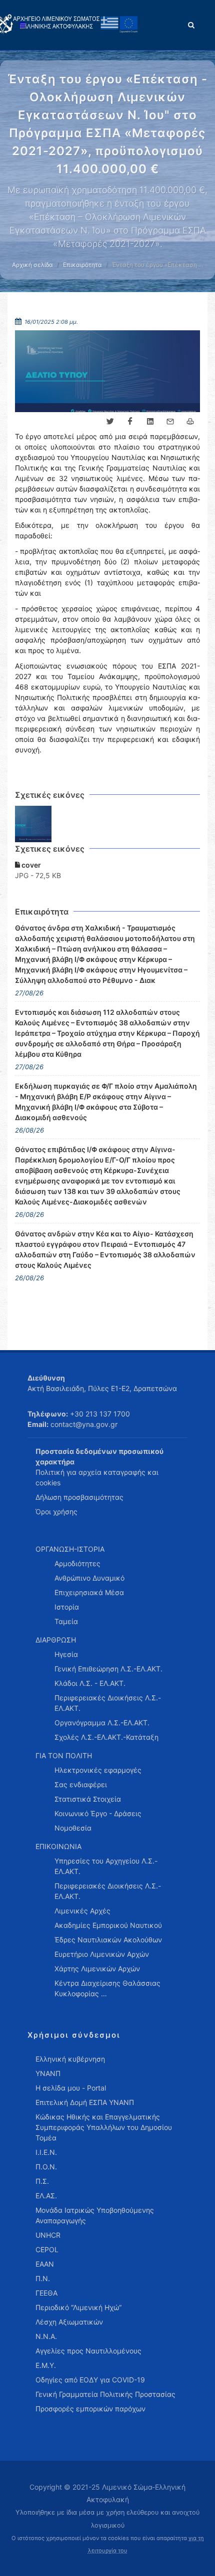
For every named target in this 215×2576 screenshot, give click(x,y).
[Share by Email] (170, 422)
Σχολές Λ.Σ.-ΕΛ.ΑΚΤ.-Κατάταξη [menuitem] (106, 1737)
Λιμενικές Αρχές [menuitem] (82, 1911)
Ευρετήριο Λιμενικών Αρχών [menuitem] (102, 1954)
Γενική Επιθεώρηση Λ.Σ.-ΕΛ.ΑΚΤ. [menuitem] (108, 1669)
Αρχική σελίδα (32, 265)
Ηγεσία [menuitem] (66, 1654)
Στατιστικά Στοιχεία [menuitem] (88, 1799)
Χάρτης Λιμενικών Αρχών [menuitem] (97, 1969)
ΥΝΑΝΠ (48, 2073)
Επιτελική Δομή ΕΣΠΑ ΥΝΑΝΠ (85, 2102)
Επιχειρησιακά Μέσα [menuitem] (89, 1592)
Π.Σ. (42, 2181)
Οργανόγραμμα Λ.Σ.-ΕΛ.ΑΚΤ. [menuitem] (102, 1723)
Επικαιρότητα (82, 265)
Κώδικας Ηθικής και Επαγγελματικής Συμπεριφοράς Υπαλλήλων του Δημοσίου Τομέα (104, 2127)
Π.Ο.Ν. (46, 2167)
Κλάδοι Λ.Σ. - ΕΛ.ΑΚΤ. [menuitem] (90, 1683)
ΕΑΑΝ (45, 2264)
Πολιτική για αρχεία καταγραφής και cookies (97, 1477)
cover (30, 865)
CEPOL (47, 2249)
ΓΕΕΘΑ (46, 2293)
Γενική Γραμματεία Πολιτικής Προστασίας (105, 2394)
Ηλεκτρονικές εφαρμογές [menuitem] (98, 1770)
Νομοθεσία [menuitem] (73, 1828)
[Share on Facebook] (130, 422)
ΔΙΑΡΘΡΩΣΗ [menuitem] (56, 1640)
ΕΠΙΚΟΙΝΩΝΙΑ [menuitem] (58, 1846)
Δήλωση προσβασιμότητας (79, 1497)
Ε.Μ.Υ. (46, 2365)
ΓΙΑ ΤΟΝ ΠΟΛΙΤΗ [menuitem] (64, 1756)
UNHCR (48, 2235)
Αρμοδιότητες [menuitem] (77, 1563)
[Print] (190, 422)
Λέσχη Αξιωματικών (69, 2322)
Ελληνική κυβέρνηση (70, 2059)
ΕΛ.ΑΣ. (46, 2196)
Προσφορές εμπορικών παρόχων (90, 2409)
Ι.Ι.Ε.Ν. (46, 2152)
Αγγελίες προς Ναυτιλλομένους (88, 2351)
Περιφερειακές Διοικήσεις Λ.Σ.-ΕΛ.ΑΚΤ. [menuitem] (108, 1703)
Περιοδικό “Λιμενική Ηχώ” (78, 2307)
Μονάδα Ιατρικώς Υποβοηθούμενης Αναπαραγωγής (95, 2215)
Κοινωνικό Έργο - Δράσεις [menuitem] (98, 1813)
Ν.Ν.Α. (46, 2336)
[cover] (33, 824)
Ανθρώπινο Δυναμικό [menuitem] (89, 1578)
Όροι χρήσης (56, 1512)
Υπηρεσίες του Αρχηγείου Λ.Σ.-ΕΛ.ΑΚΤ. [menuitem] (106, 1866)
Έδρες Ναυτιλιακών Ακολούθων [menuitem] (108, 1940)
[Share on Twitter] (110, 422)
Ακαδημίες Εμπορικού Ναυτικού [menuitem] (108, 1925)
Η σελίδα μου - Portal (71, 2088)
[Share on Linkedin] (150, 422)
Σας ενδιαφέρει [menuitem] (81, 1784)
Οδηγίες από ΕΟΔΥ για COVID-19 (90, 2380)
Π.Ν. (43, 2278)
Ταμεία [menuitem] (66, 1621)
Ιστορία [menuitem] (67, 1607)
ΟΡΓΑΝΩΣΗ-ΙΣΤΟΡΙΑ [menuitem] (70, 1549)
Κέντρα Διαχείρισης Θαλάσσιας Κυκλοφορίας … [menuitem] (107, 1988)
